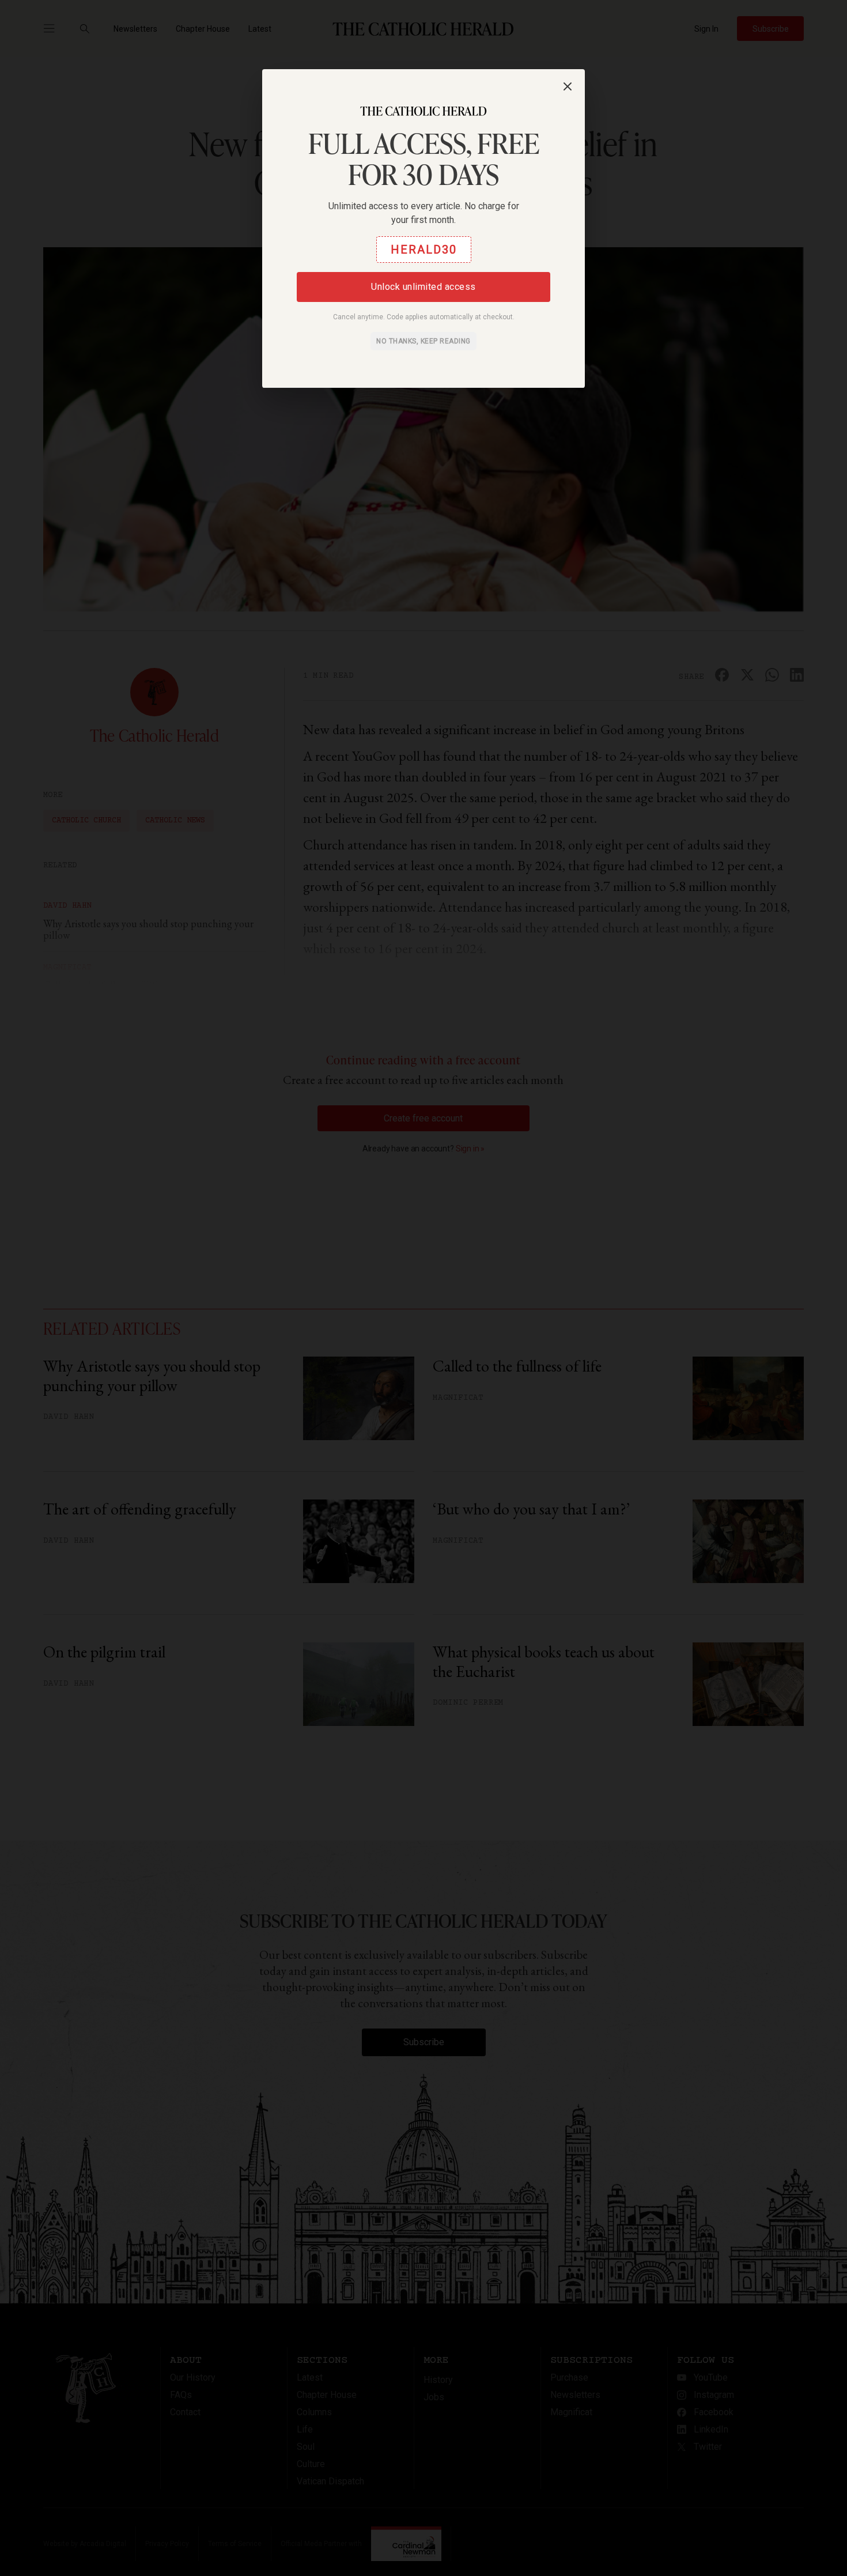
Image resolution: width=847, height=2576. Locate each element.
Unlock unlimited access (423, 287)
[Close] (568, 86)
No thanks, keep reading (423, 341)
